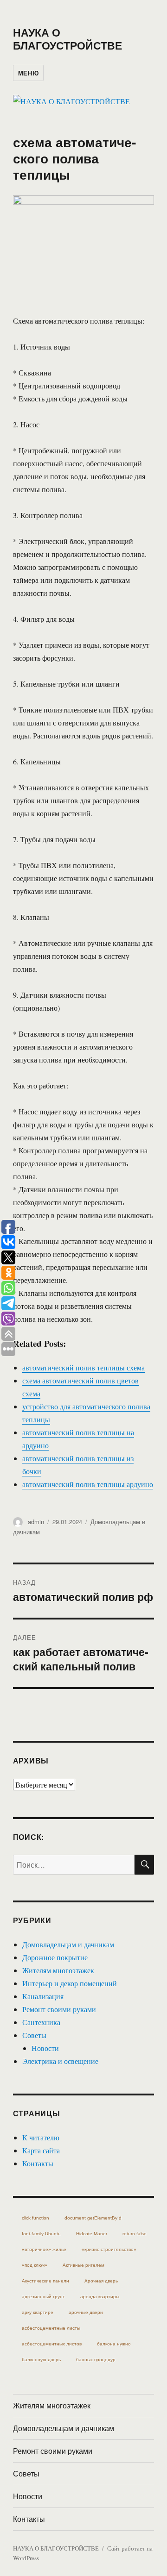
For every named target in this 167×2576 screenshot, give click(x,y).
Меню (28, 73)
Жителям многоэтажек (58, 1970)
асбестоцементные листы (51, 2328)
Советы (34, 2035)
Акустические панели (45, 2281)
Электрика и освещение (60, 2061)
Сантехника (41, 2022)
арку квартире (38, 2312)
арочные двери (86, 2312)
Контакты (38, 2163)
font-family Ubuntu (41, 2234)
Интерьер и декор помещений (70, 1983)
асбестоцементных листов (52, 2344)
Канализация (43, 1996)
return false (135, 2234)
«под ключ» (35, 2265)
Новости (45, 2048)
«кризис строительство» (109, 2249)
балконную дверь (41, 2360)
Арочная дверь (101, 2281)
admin (36, 1522)
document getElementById (93, 2218)
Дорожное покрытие (55, 1957)
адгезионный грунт (43, 2297)
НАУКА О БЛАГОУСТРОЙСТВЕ (67, 39)
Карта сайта (41, 2150)
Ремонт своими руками (59, 2009)
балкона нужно (114, 2344)
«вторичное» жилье (44, 2249)
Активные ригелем (83, 2265)
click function (35, 2218)
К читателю (41, 2137)
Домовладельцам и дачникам (68, 1944)
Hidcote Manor (92, 2234)
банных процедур (96, 2360)
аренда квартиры (100, 2297)
